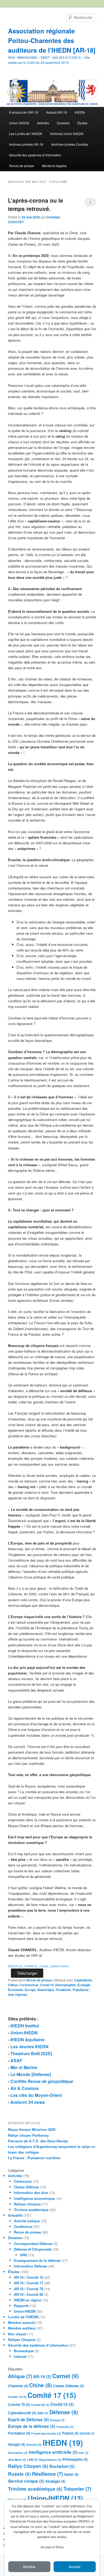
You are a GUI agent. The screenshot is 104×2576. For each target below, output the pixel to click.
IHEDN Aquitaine (27, 2040)
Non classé (17, 2334)
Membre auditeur (22, 2328)
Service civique (26, 2481)
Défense (64, 2412)
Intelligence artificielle (53, 2452)
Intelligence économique (34, 2198)
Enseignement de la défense (37, 2260)
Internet (20, 2356)
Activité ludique (27, 2221)
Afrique (20, 2376)
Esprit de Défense (28, 2420)
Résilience (47, 2474)
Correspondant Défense (33, 2244)
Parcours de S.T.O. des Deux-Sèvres (38, 2141)
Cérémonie (23, 2181)
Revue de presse (21, 166)
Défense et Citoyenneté (33, 2249)
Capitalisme (83, 1980)
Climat (13, 1985)
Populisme (81, 1990)
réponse (18, 1994)
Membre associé (21, 2322)
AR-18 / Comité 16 (29, 2277)
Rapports (21, 2306)
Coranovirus (29, 1985)
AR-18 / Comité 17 (29, 2283)
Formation (19, 2433)
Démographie (65, 1985)
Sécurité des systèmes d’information (35, 155)
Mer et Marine (24, 2067)
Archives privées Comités (70, 144)
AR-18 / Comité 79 (29, 2289)
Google (17, 2444)
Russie (19, 2474)
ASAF (16, 2060)
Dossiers (63, 123)
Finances (65, 2427)
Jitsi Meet (17, 2460)
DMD (43, 2413)
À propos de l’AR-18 (24, 112)
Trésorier (77, 2489)
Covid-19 (47, 1985)
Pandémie (63, 1990)
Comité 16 (17, 2397)
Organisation (50, 2460)
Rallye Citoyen (28, 2466)
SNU (24, 2255)
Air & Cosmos (25, 2088)
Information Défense (31, 2266)
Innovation (18, 2453)
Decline (29, 2567)
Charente (18, 2386)
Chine (41, 2385)
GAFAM (87, 2433)
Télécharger (27, 1973)
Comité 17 (52, 2395)
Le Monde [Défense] (31, 2074)
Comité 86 (40, 2405)
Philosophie (75, 2459)
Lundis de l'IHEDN (23, 2317)
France (70, 2433)
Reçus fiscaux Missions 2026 (32, 2129)
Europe (30, 1990)
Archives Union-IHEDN (67, 134)
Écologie (84, 1985)
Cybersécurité (22, 2413)
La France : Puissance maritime (34, 2158)
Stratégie (55, 2481)
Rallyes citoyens (27, 2204)
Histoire (34, 2445)
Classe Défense (26, 2187)
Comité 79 (19, 2404)
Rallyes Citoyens (22, 2340)
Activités (43, 123)
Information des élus (31, 2192)
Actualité (15, 2215)
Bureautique (24, 2351)
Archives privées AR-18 (26, 144)
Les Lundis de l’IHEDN (26, 134)
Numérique (46, 1990)
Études (82, 123)
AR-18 (42, 2377)
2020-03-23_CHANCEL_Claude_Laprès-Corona (38, 1966)
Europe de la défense (32, 2426)
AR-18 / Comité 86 (29, 2294)
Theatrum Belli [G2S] (31, 2053)
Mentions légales (54, 166)
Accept (75, 2567)
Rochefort (62, 2466)
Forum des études (46, 2433)
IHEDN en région (28, 2300)
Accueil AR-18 (57, 112)
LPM (32, 2460)
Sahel (71, 2474)
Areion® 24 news (28, 2102)
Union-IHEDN (19, 123)
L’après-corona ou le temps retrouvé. (36, 205)
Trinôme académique (31, 2210)
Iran (84, 2453)
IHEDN (80, 112)
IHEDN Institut (25, 2026)
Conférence (23, 2226)
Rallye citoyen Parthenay (28, 2135)
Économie (16, 1990)
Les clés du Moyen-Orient (36, 2095)
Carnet (65, 2376)
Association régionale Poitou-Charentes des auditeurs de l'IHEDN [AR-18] (52, 40)
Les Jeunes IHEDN (29, 2046)
